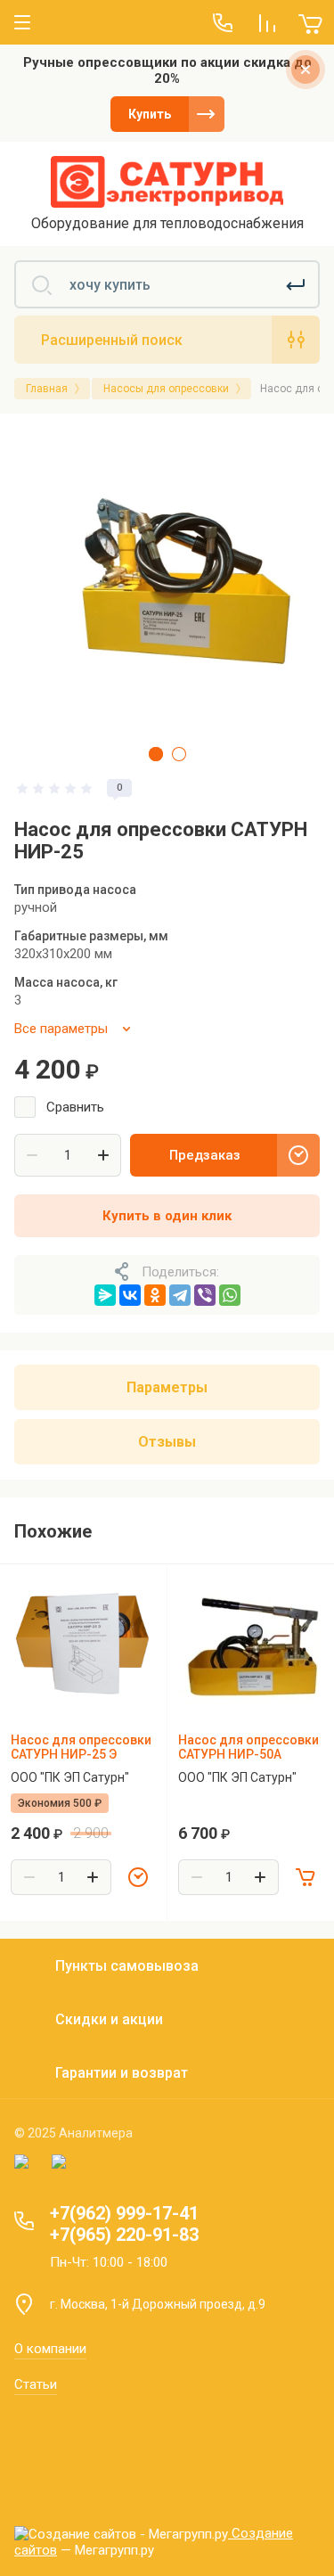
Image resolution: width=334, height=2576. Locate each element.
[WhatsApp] (230, 1295)
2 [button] (179, 754)
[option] (167, 581)
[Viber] (205, 1295)
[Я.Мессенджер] (105, 1295)
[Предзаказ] (138, 1877)
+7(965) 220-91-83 (124, 2235)
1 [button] (156, 754)
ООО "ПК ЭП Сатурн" (70, 1777)
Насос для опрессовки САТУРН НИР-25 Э (81, 1747)
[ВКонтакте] (130, 1295)
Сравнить (75, 1107)
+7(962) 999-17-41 (124, 2213)
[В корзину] (305, 1877)
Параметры (167, 1387)
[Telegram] (180, 1295)
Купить (150, 114)
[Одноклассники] (155, 1295)
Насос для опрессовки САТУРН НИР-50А (248, 1747)
